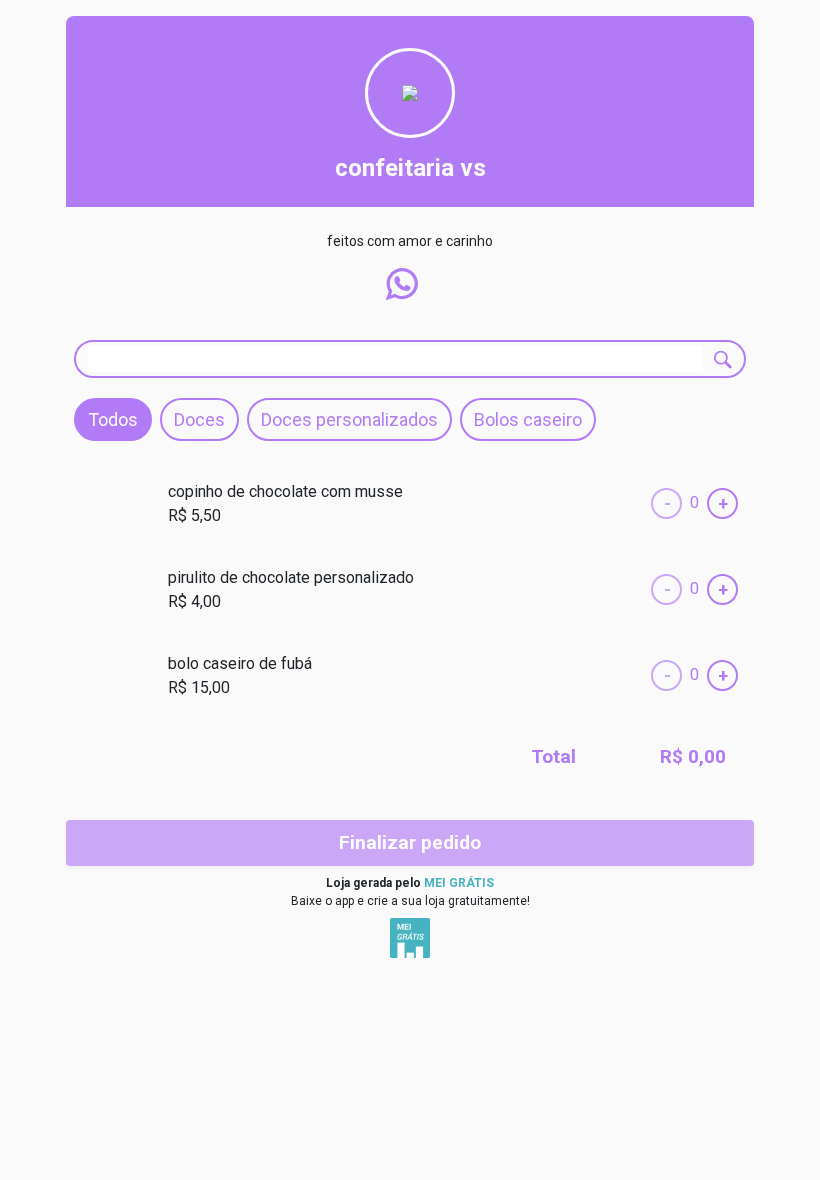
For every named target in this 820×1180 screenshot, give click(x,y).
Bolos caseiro (528, 419)
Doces (199, 419)
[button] (402, 284)
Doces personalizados (349, 419)
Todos (113, 419)
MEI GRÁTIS (459, 883)
